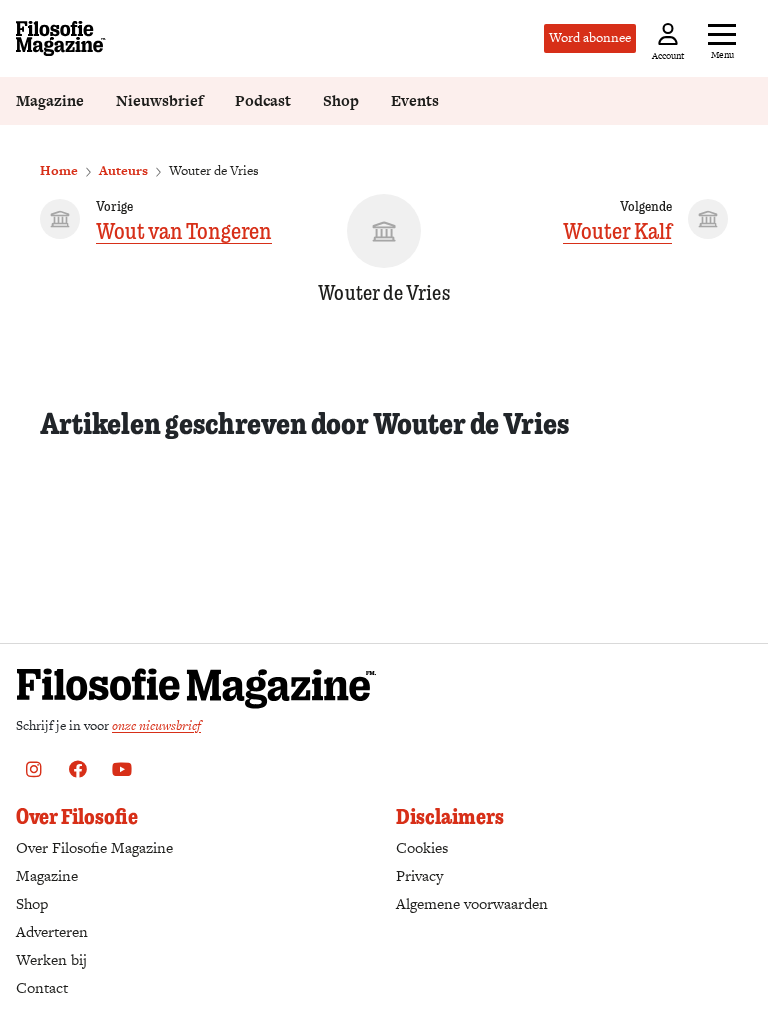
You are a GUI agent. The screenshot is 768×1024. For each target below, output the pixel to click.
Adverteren (52, 931)
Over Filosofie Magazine (94, 847)
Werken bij (51, 959)
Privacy (419, 875)
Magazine (50, 100)
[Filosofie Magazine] (61, 38)
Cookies (422, 847)
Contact (42, 987)
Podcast (263, 100)
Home (59, 170)
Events (415, 100)
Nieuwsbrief (159, 100)
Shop (341, 100)
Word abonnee (590, 37)
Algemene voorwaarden (472, 903)
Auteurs (123, 170)
